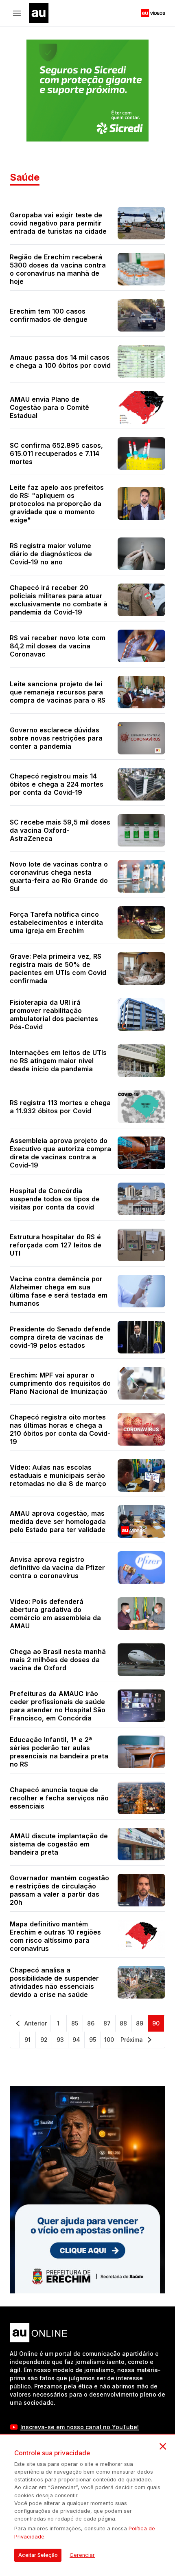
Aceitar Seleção (38, 2555)
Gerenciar (82, 2555)
